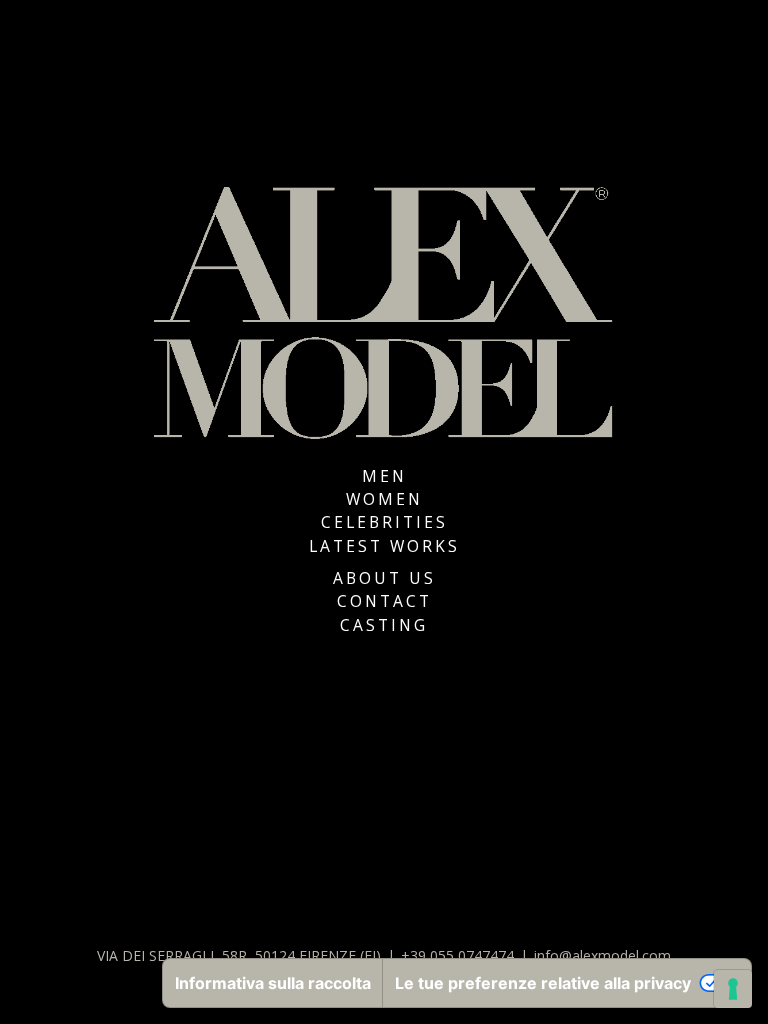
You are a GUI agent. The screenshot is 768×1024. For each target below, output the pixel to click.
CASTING (384, 625)
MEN (384, 476)
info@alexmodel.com (602, 955)
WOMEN (384, 499)
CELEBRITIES (384, 522)
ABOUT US (384, 578)
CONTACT (384, 601)
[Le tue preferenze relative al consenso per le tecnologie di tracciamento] (733, 989)
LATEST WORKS (384, 546)
